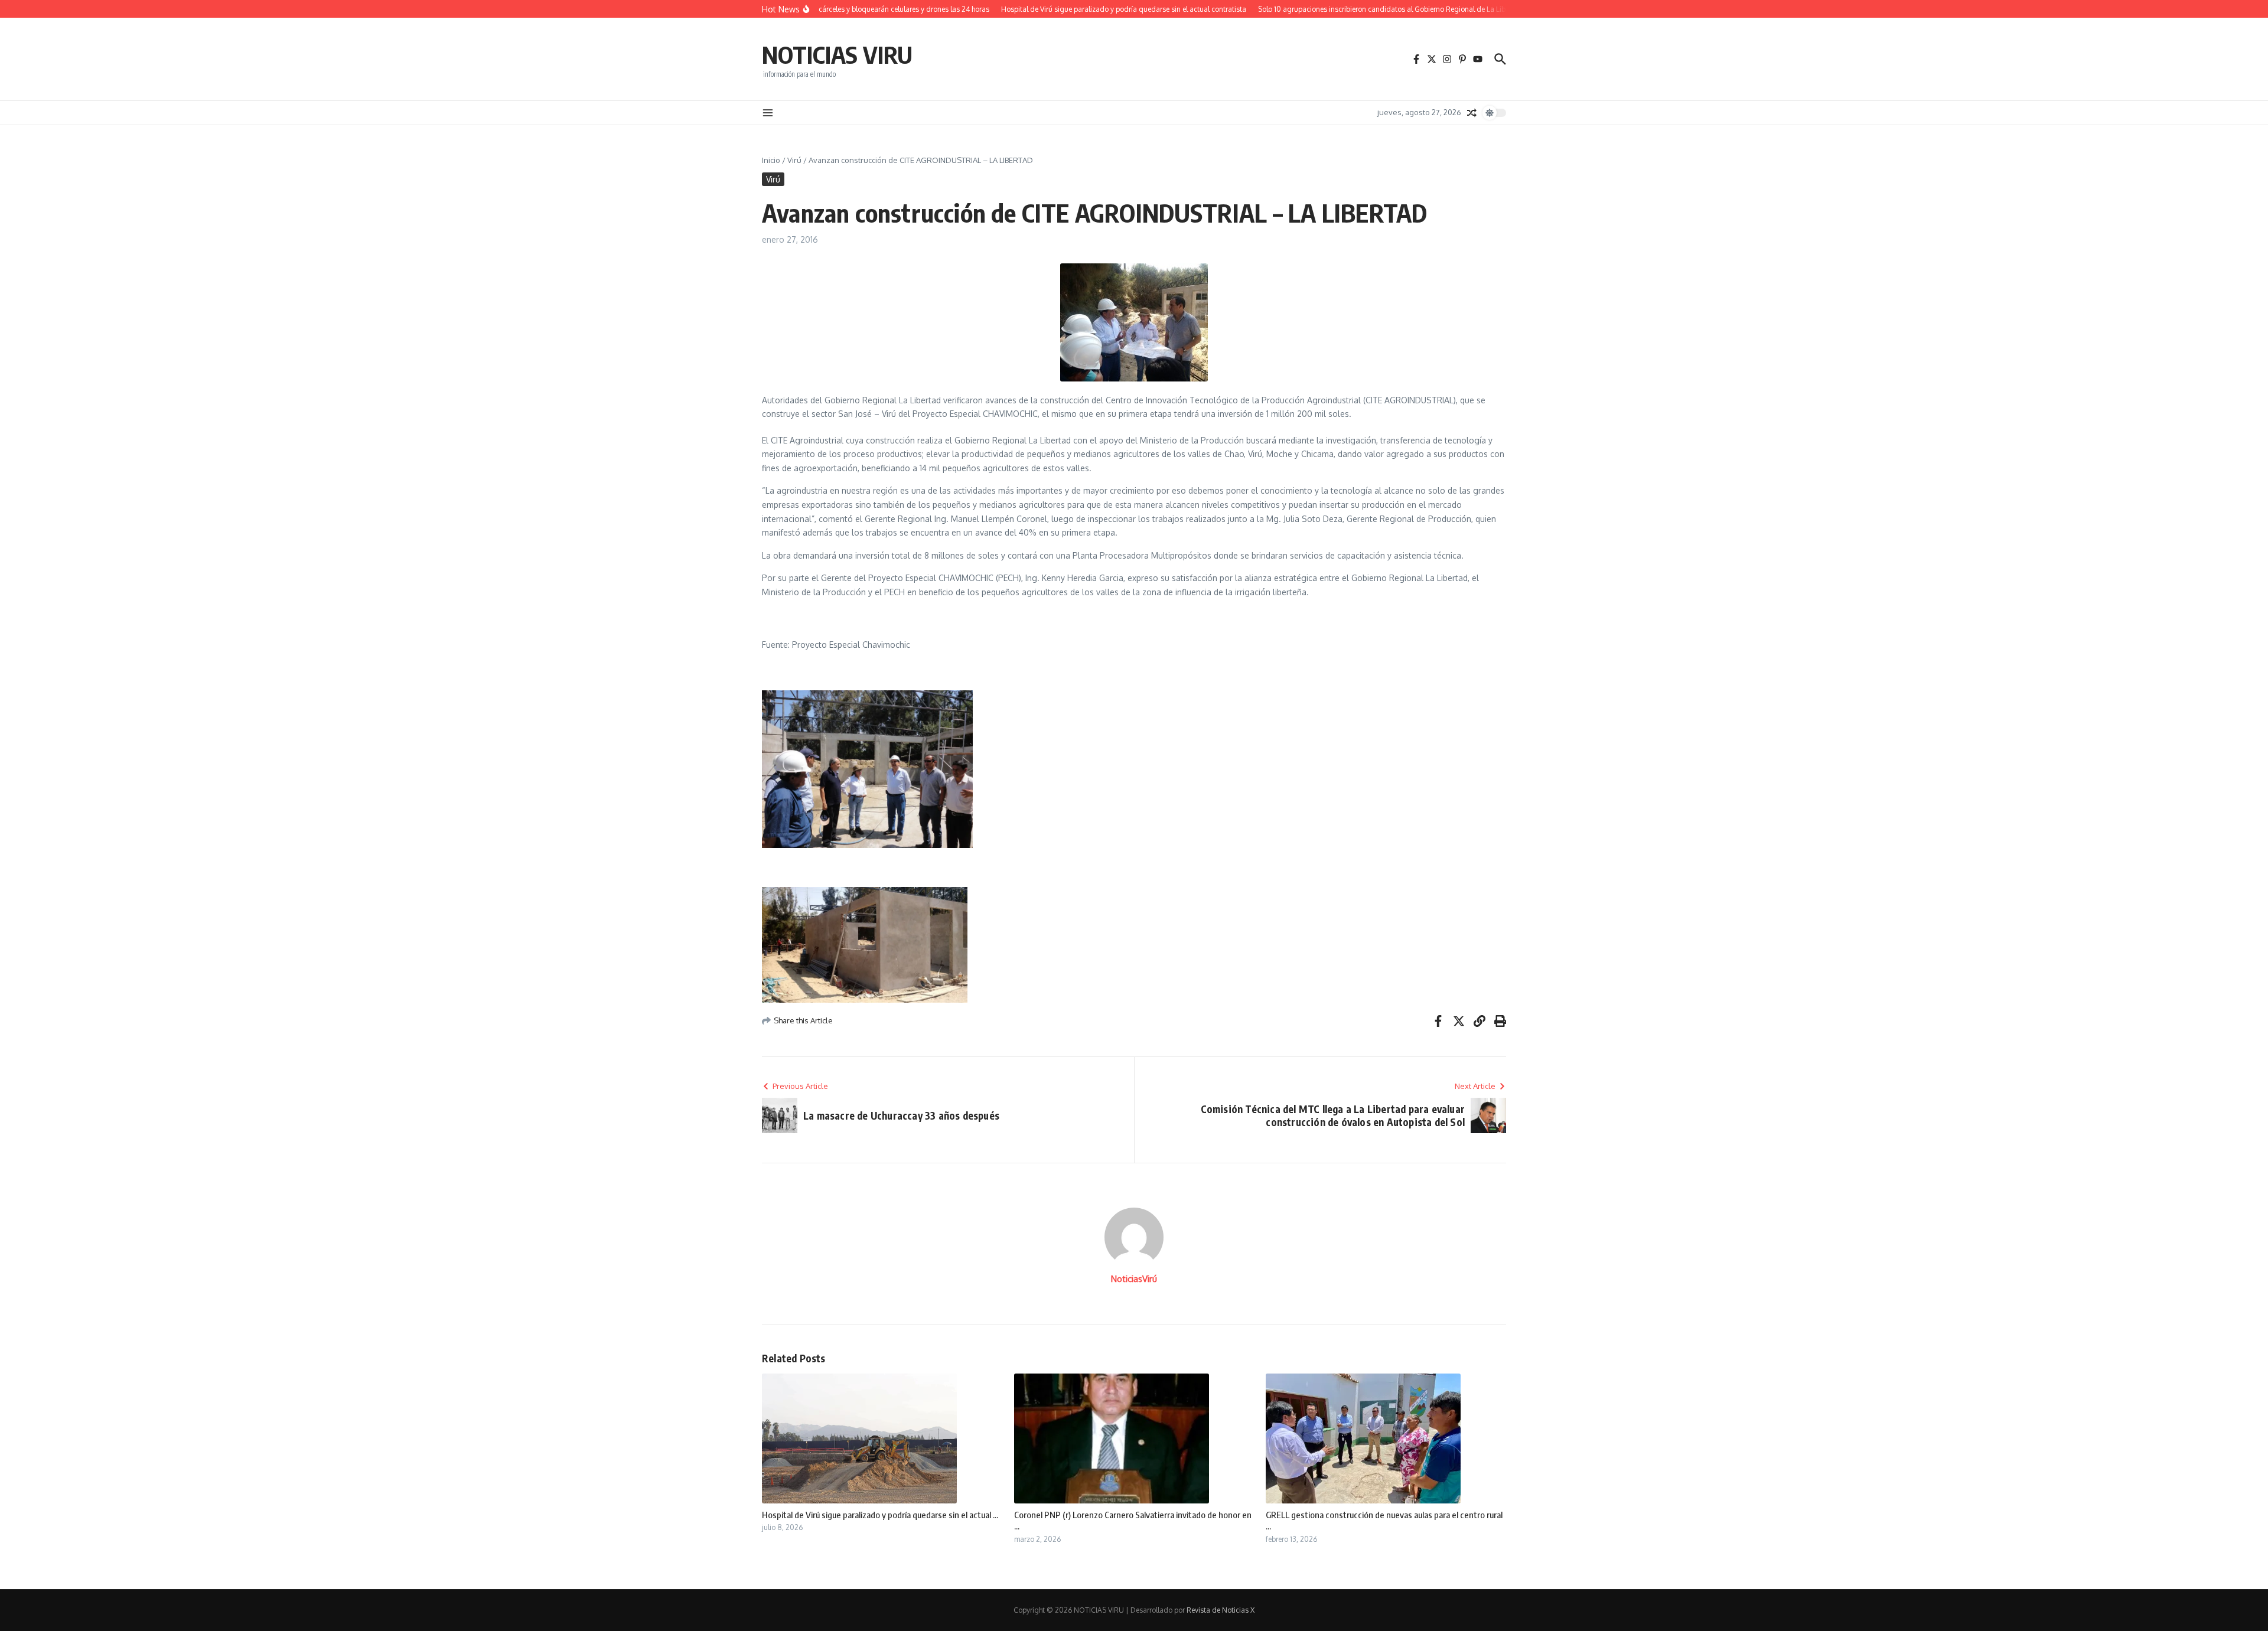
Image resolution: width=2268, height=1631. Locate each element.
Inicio (771, 160)
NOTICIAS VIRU (837, 54)
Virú (794, 160)
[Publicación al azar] (1472, 113)
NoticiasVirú (1134, 1279)
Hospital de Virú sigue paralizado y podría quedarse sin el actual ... (880, 1515)
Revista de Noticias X (1221, 1610)
